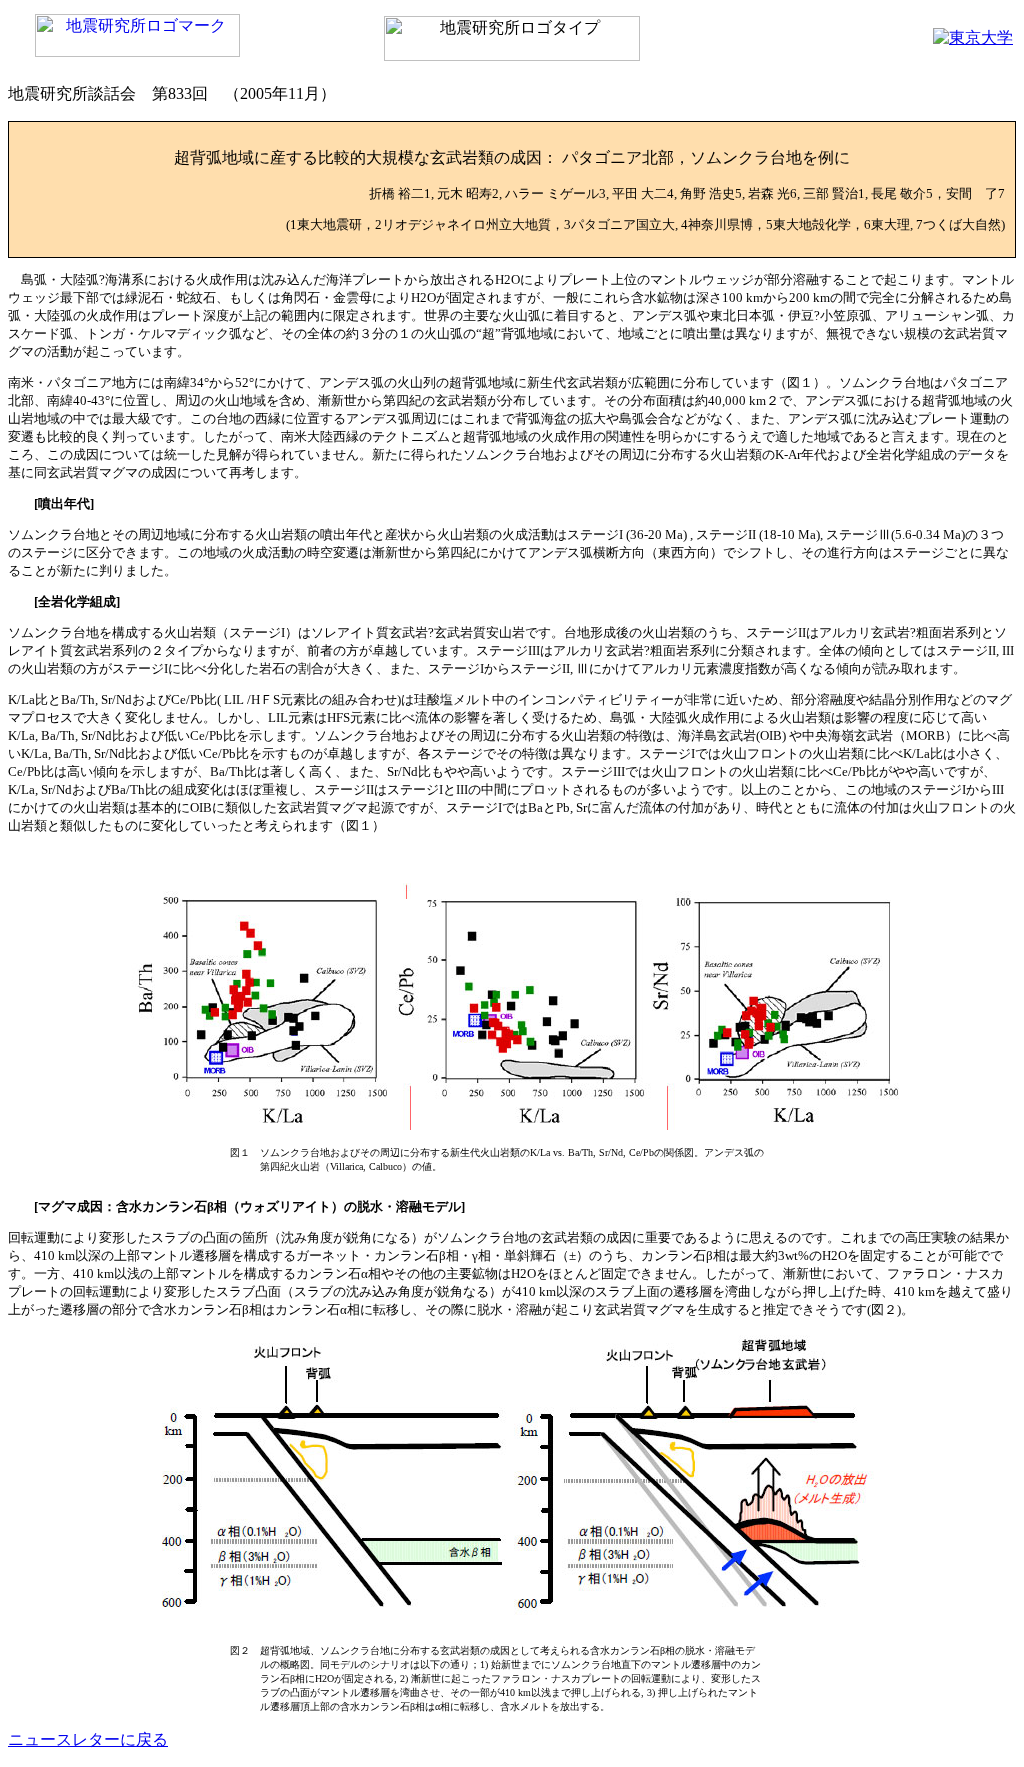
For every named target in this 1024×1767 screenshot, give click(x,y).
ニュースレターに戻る (88, 1739)
